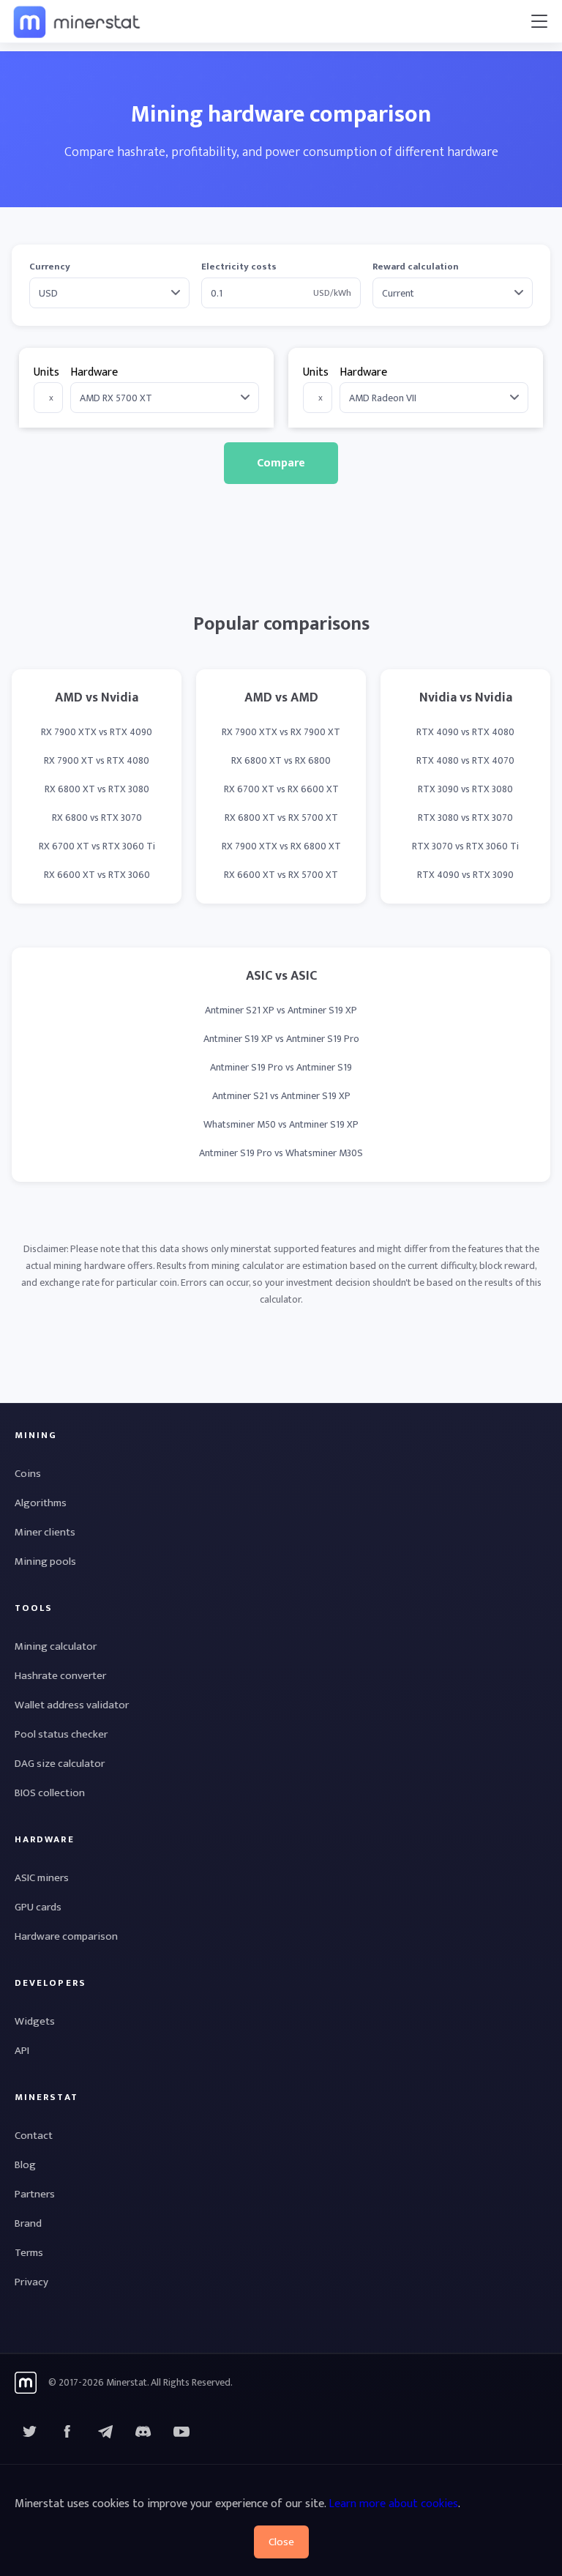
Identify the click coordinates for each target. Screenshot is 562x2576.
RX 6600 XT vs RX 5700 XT (281, 875)
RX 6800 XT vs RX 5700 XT (281, 818)
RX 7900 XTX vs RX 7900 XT (281, 732)
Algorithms (41, 1503)
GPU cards (38, 1907)
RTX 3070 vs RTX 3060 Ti (465, 846)
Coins (28, 1474)
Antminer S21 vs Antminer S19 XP (281, 1096)
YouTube (143, 2432)
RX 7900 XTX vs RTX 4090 (97, 732)
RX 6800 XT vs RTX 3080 (97, 789)
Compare (281, 463)
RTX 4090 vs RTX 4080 (465, 732)
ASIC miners (42, 1878)
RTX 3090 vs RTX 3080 (465, 789)
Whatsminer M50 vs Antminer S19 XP (281, 1124)
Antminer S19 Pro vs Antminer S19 (281, 1067)
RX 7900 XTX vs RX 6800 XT (281, 846)
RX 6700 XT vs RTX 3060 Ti (97, 846)
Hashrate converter (60, 1676)
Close (281, 2542)
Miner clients (45, 1532)
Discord (181, 2432)
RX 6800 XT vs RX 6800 (281, 760)
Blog (25, 2165)
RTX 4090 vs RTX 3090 (465, 875)
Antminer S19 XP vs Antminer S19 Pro (281, 1039)
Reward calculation (416, 267)
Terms (29, 2253)
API (22, 2051)
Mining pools (45, 1561)
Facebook (67, 2432)
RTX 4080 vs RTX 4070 (465, 760)
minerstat (78, 21)
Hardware (94, 372)
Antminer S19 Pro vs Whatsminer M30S (281, 1153)
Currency (50, 267)
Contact (34, 2136)
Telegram (105, 2432)
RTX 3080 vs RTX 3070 (465, 818)
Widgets (35, 2021)
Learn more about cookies (393, 2504)
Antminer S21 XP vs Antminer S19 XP (281, 1010)
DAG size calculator (60, 1764)
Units (46, 372)
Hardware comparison (66, 1936)
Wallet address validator (72, 1705)
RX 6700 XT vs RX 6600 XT (281, 789)
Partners (35, 2194)
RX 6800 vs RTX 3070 (97, 818)
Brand (28, 2223)
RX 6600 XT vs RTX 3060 (97, 875)
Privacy (31, 2282)
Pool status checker (61, 1734)
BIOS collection (50, 1793)
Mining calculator (56, 1646)
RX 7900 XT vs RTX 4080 (97, 760)
